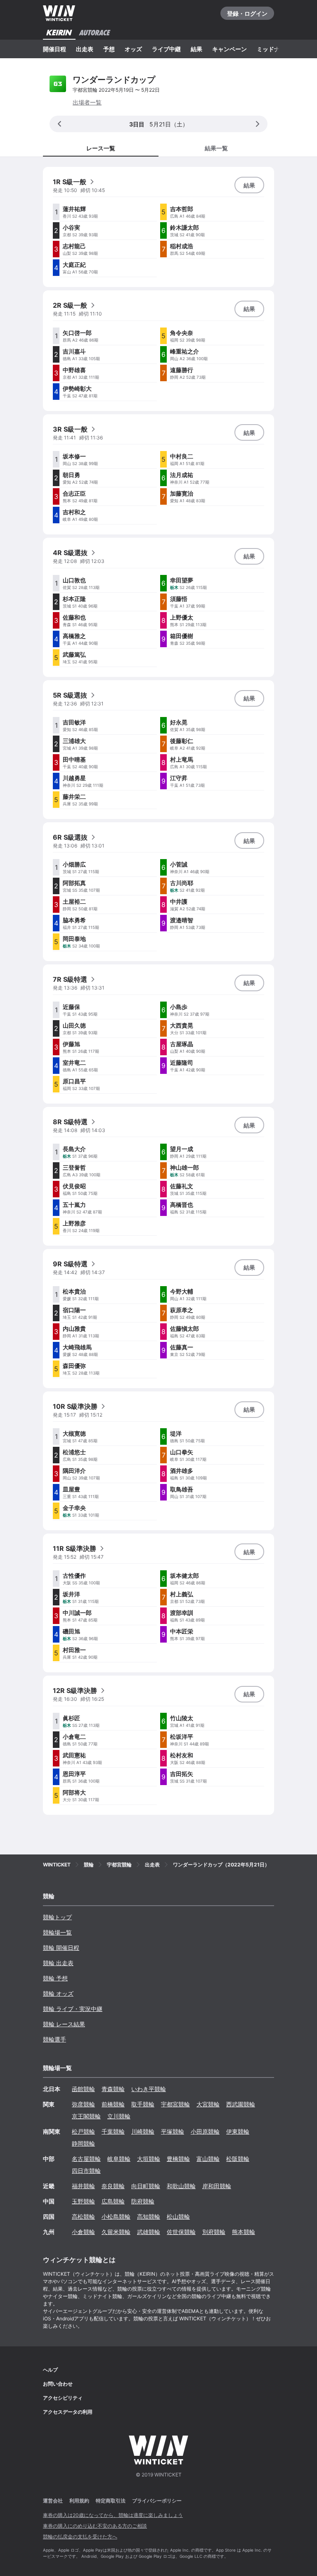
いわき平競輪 (149, 2089)
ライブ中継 (166, 49)
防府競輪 (143, 2201)
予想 (109, 49)
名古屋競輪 (86, 2159)
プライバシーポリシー (157, 2501)
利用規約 (79, 2501)
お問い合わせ (58, 2384)
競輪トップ (57, 1917)
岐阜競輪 (119, 2159)
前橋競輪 (113, 2104)
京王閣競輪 (86, 2116)
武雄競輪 (149, 2232)
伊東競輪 (238, 2131)
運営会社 (53, 2501)
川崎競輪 (143, 2131)
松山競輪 (178, 2216)
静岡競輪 (83, 2143)
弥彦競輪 (83, 2104)
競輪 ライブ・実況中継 (73, 2009)
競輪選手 (54, 2039)
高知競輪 (149, 2216)
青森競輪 (113, 2089)
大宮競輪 (208, 2104)
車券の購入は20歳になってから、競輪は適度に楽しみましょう (113, 2515)
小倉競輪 (83, 2232)
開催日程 (54, 49)
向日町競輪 (146, 2186)
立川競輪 (119, 2116)
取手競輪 (143, 2104)
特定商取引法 (111, 2501)
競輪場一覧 (57, 1932)
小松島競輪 (116, 2216)
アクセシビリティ (63, 2398)
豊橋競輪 (178, 2159)
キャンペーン (229, 49)
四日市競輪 (86, 2171)
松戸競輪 (83, 2131)
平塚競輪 (173, 2131)
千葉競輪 (113, 2131)
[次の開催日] (258, 124)
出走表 (85, 49)
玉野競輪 (83, 2201)
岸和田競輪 (217, 2186)
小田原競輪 (205, 2131)
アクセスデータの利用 (68, 2412)
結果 (196, 49)
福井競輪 (83, 2186)
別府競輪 (214, 2232)
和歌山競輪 (181, 2186)
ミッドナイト (274, 49)
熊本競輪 (244, 2232)
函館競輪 (83, 2089)
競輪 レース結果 (64, 2024)
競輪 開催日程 (61, 1948)
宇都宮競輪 (175, 2104)
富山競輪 (208, 2159)
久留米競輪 (116, 2232)
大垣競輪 (149, 2159)
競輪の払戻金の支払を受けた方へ (80, 2537)
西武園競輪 (241, 2104)
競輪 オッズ (58, 1993)
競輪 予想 (55, 1978)
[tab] (216, 148)
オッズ (133, 49)
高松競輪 (83, 2216)
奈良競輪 (113, 2186)
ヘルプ (50, 2370)
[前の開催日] (59, 124)
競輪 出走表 (58, 1963)
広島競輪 (113, 2201)
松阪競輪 (238, 2159)
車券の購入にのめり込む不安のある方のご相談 (95, 2526)
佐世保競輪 (181, 2232)
